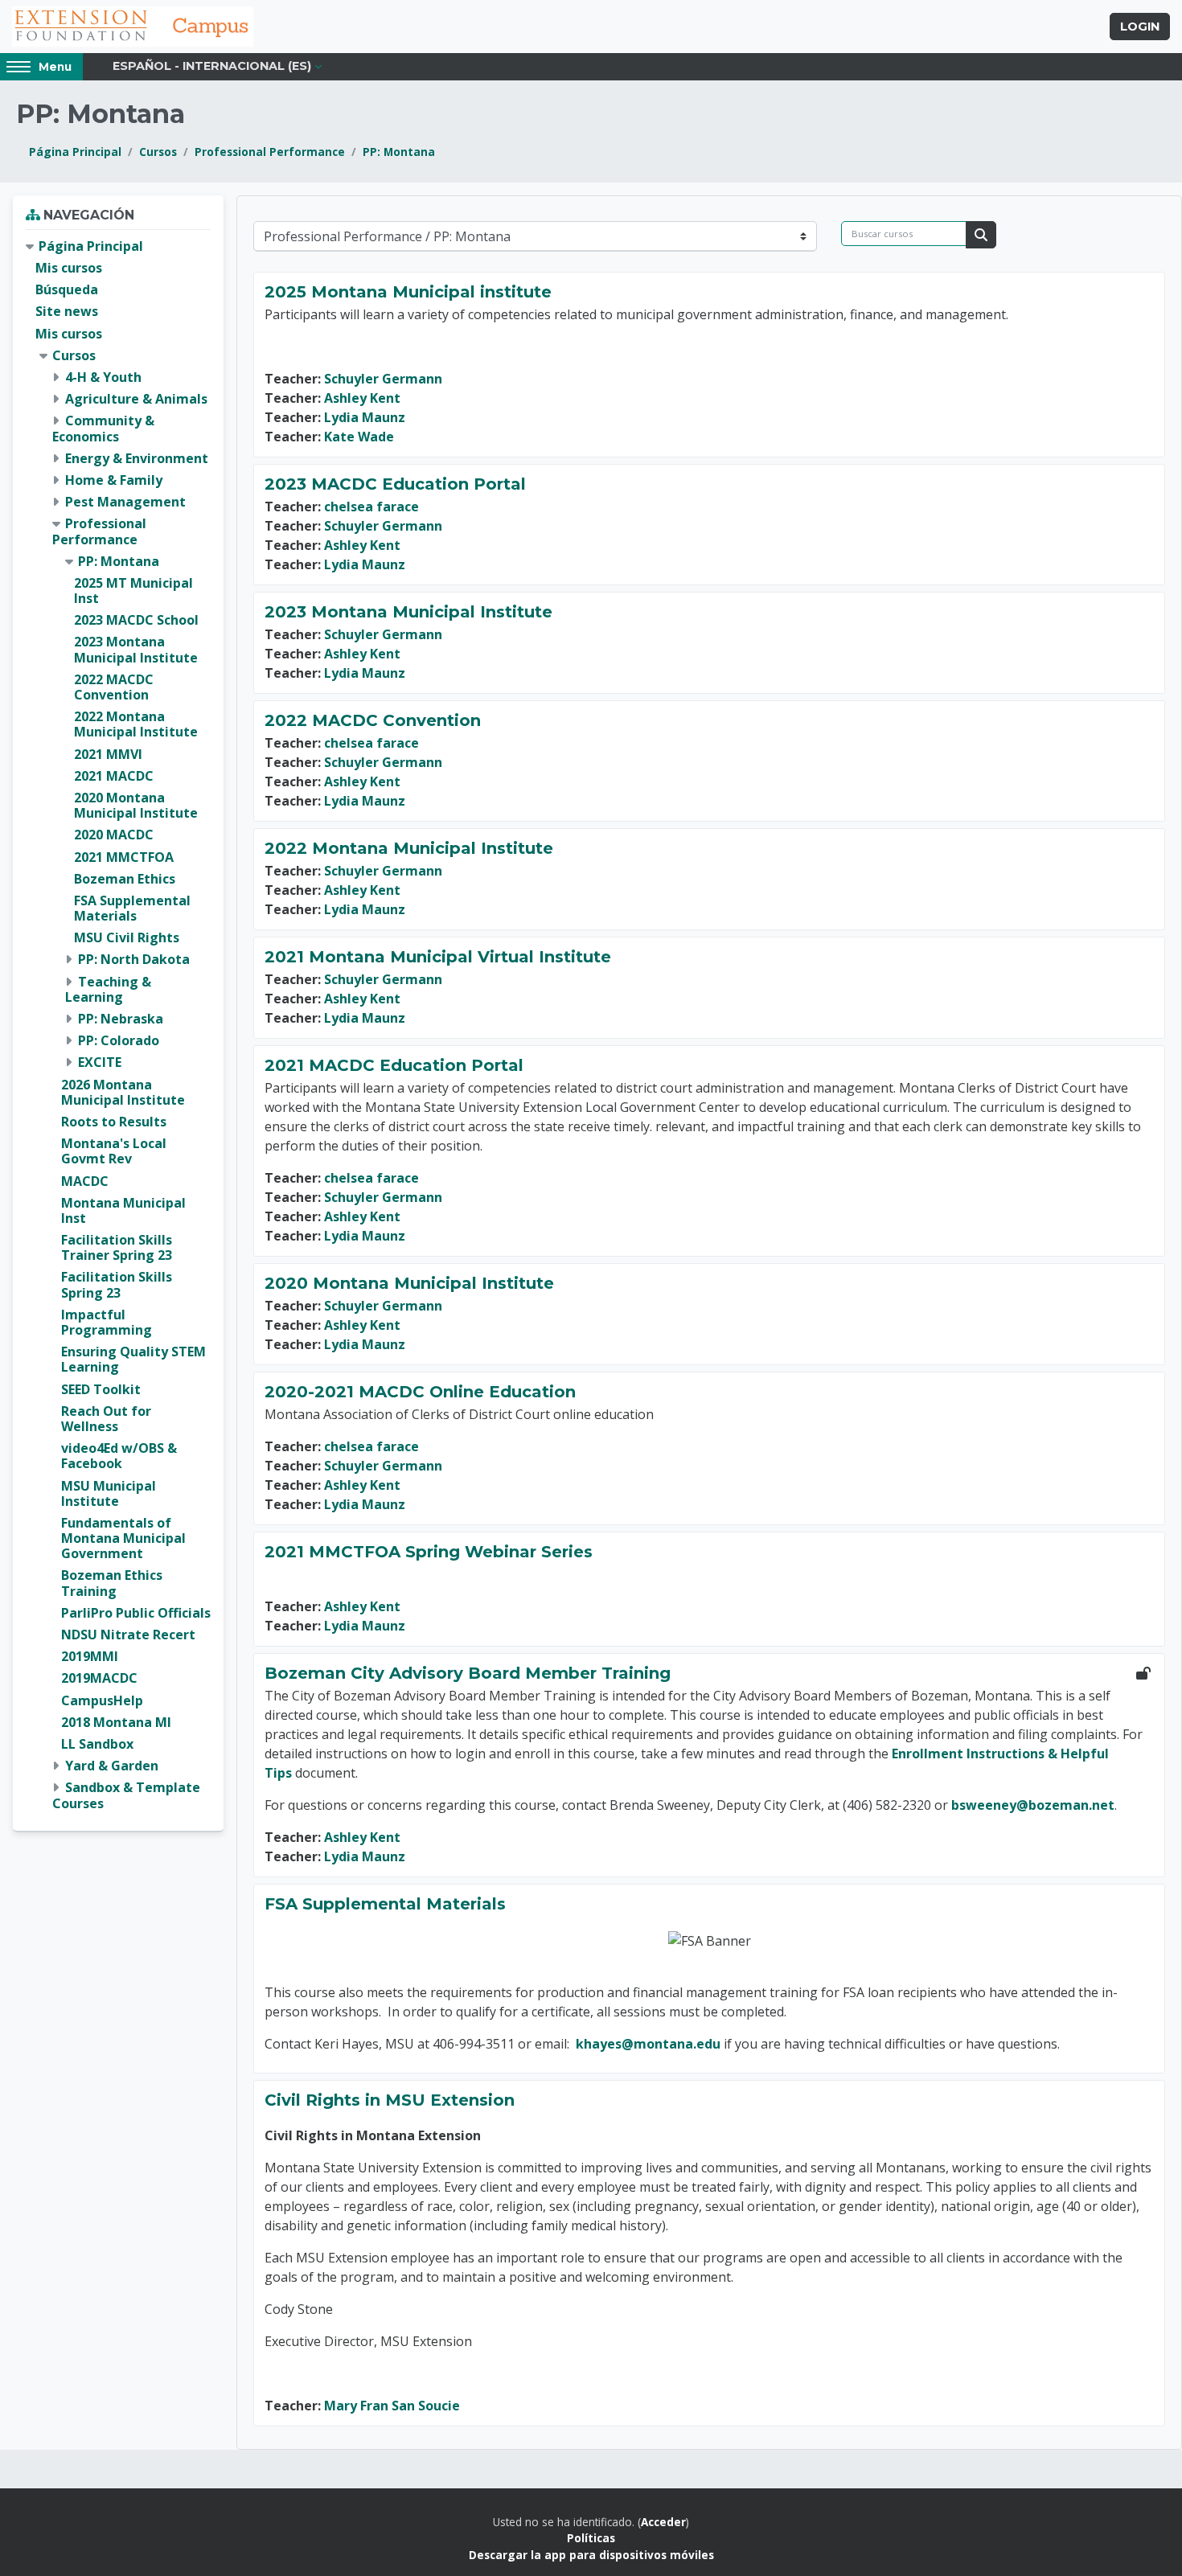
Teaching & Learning (108, 989)
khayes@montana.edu (648, 2044)
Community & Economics (103, 428)
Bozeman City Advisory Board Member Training (468, 1673)
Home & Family (114, 480)
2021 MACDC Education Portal (394, 1065)
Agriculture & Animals (136, 399)
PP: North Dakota (134, 959)
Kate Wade (359, 437)
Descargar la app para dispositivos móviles (591, 2555)
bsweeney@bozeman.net (1033, 1805)
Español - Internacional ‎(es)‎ (212, 66)
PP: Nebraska (121, 1019)
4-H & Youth (103, 377)
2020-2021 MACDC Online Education (420, 1392)
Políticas (591, 2538)
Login (1140, 27)
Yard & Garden (112, 1766)
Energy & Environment (137, 458)
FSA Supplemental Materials (385, 1904)
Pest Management (125, 502)
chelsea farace (371, 507)
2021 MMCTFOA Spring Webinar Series (429, 1552)
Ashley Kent (362, 398)
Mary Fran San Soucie (392, 2406)
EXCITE (100, 1062)
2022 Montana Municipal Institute (409, 848)
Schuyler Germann (383, 379)
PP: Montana (399, 152)
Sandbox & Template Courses (126, 1795)
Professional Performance (270, 152)
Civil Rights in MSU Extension (390, 2100)
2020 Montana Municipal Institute (409, 1283)
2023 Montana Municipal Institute (408, 612)
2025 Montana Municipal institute (408, 292)
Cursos (158, 152)
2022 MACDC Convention (373, 720)
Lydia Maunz (365, 417)
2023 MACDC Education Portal (395, 484)
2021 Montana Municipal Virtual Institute (438, 957)
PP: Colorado (119, 1040)
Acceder (663, 2522)
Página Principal (75, 152)
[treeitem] (118, 1025)
